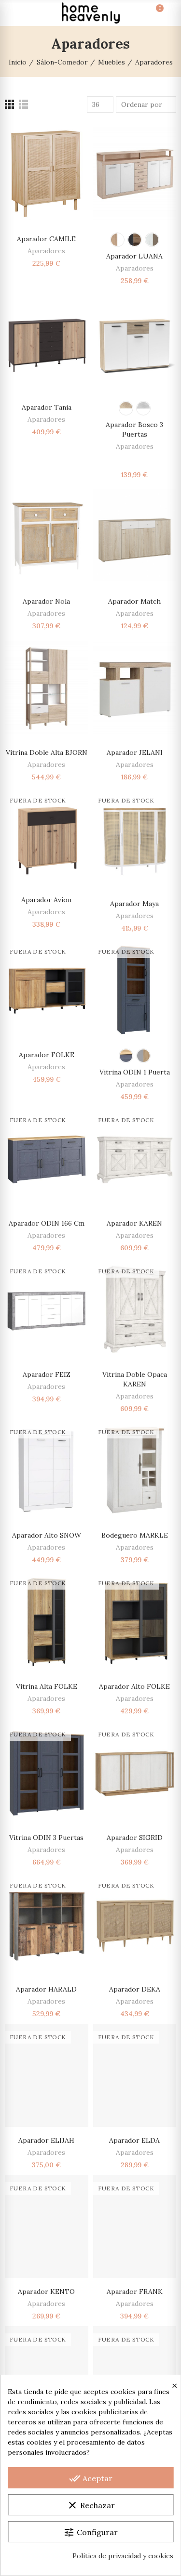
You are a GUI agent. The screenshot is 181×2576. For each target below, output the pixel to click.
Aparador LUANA (134, 256)
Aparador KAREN (134, 1223)
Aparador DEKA (135, 1989)
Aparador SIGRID (135, 1838)
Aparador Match (134, 601)
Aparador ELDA (134, 2140)
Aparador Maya (134, 904)
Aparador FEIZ (47, 1374)
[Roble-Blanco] (117, 240)
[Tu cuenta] (167, 13)
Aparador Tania (47, 407)
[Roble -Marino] (126, 1056)
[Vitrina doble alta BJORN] (47, 687)
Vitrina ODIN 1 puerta (135, 1072)
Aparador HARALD (46, 1989)
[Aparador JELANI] (135, 687)
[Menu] (14, 13)
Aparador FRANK (135, 2291)
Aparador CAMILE (46, 239)
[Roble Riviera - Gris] (143, 1056)
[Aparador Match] (135, 536)
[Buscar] (31, 13)
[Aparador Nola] (47, 536)
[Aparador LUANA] (135, 174)
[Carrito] (150, 13)
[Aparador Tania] (47, 342)
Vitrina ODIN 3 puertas (46, 1838)
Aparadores (46, 251)
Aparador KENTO (46, 2291)
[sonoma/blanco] (126, 408)
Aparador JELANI (135, 752)
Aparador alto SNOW (47, 1535)
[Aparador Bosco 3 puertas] (135, 342)
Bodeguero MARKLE (135, 1535)
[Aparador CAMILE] (47, 174)
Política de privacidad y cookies (123, 2556)
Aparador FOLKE (47, 1055)
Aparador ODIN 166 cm (47, 1223)
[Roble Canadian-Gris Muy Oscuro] (135, 240)
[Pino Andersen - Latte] (152, 240)
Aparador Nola (46, 601)
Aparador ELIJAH (46, 2140)
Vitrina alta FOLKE (47, 1686)
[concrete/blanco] (143, 408)
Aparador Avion (46, 900)
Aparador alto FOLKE (134, 1686)
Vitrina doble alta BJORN (47, 752)
